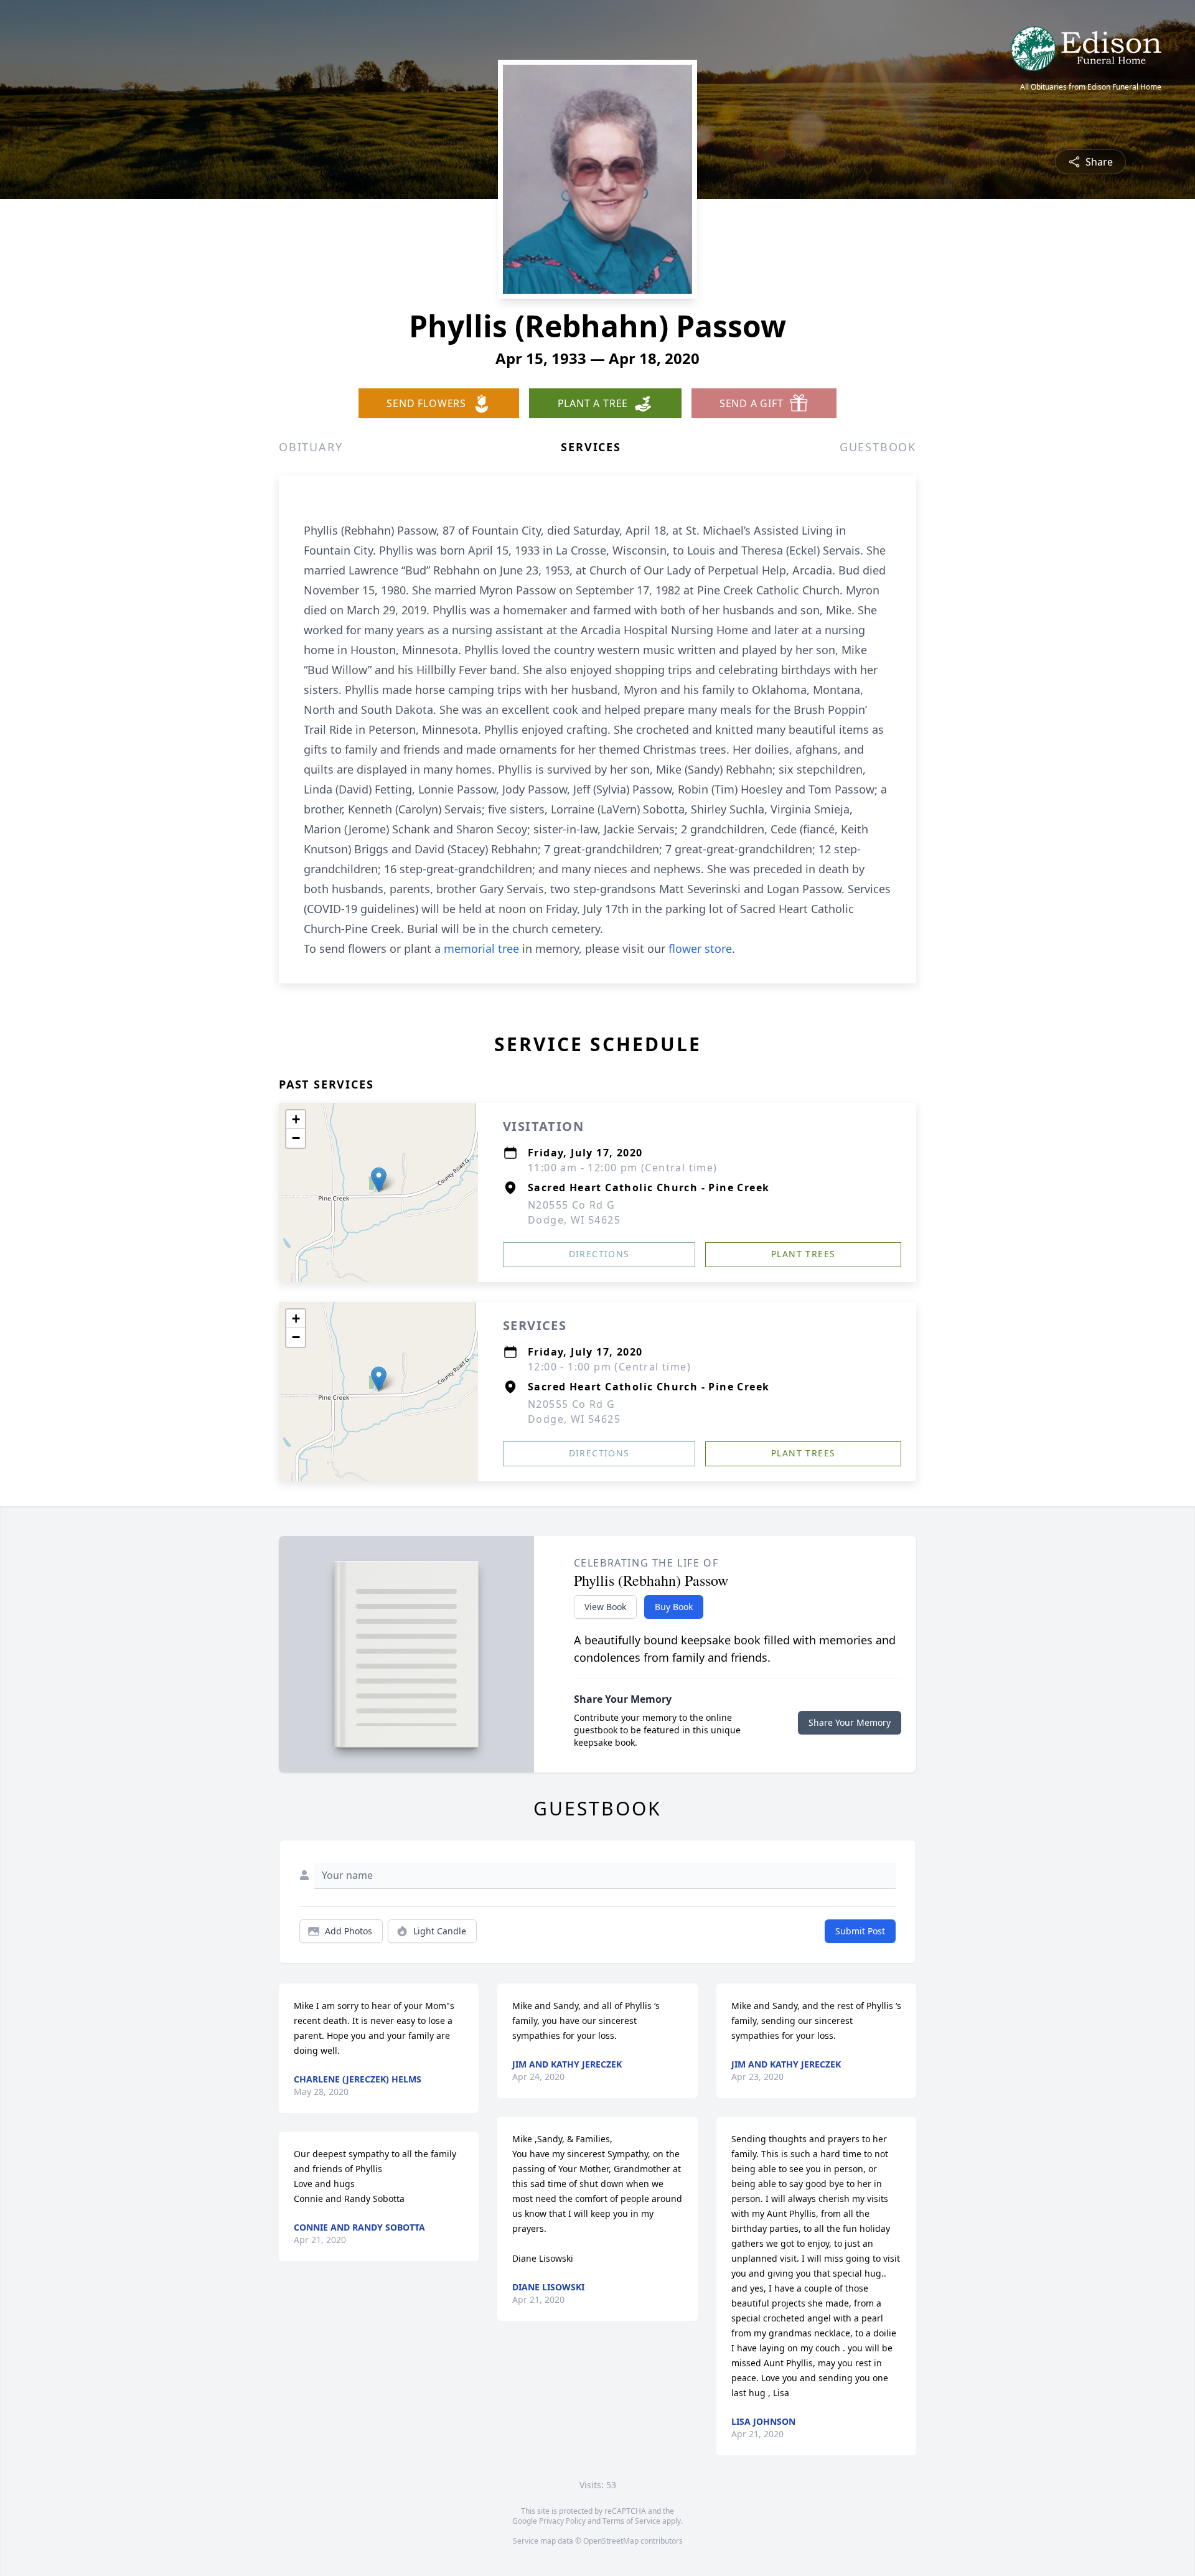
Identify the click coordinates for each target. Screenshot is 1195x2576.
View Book (605, 1607)
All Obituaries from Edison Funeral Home (1091, 87)
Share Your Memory (850, 1722)
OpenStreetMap (611, 2541)
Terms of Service (631, 2521)
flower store (700, 948)
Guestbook (878, 447)
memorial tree (481, 948)
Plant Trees (803, 1254)
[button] (379, 1180)
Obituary (311, 447)
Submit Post (860, 1931)
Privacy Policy (562, 2521)
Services (591, 447)
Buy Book (674, 1607)
